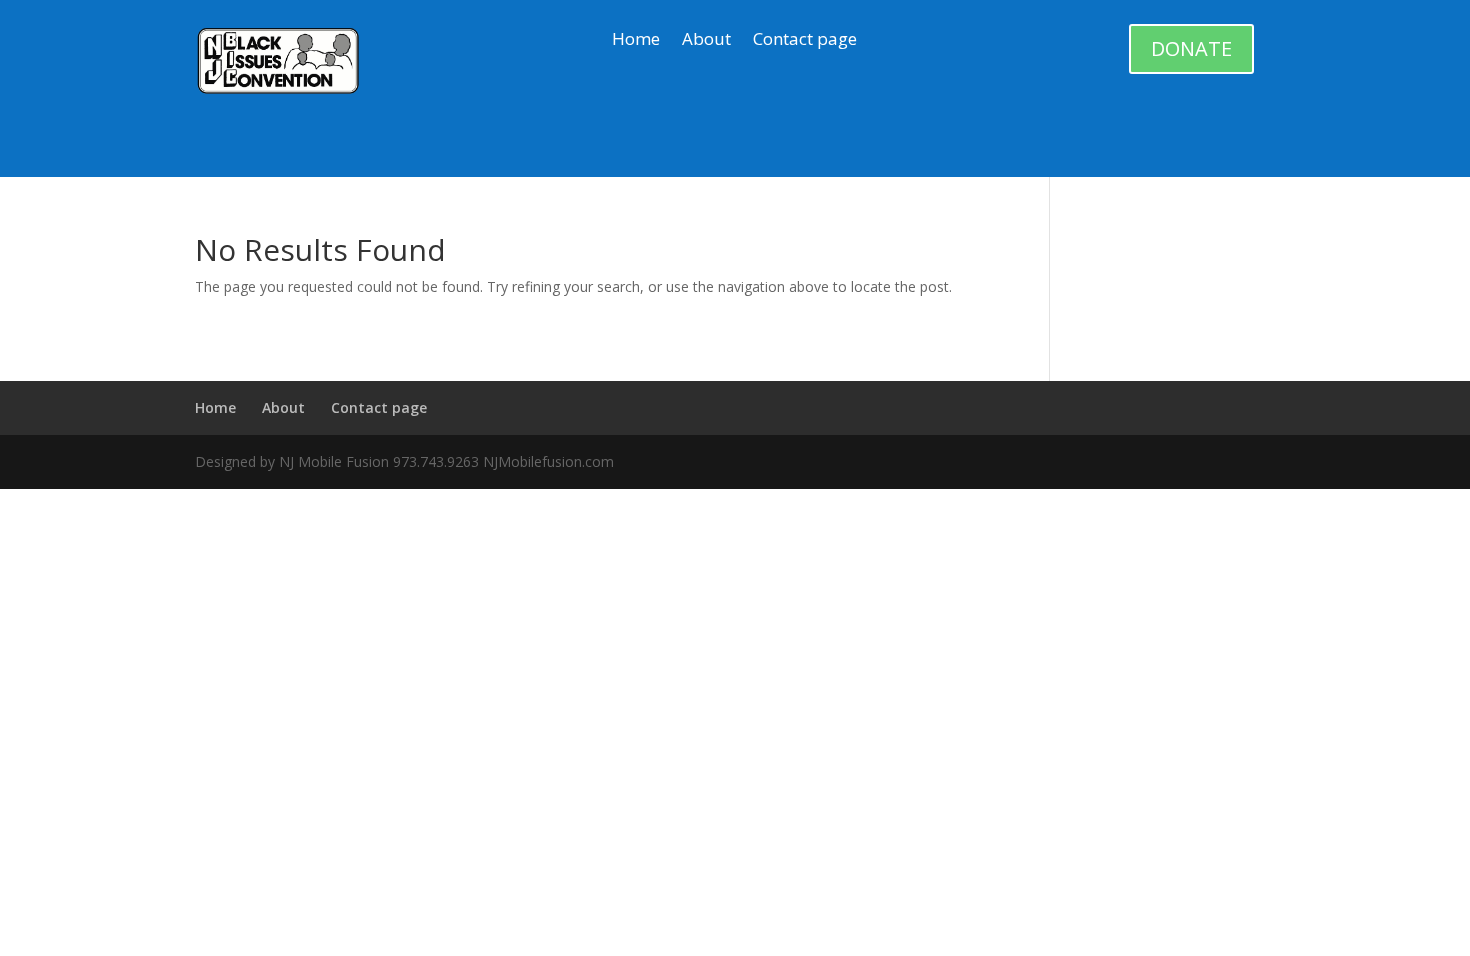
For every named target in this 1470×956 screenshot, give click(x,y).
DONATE (1191, 48)
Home (636, 41)
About (706, 41)
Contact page (805, 41)
